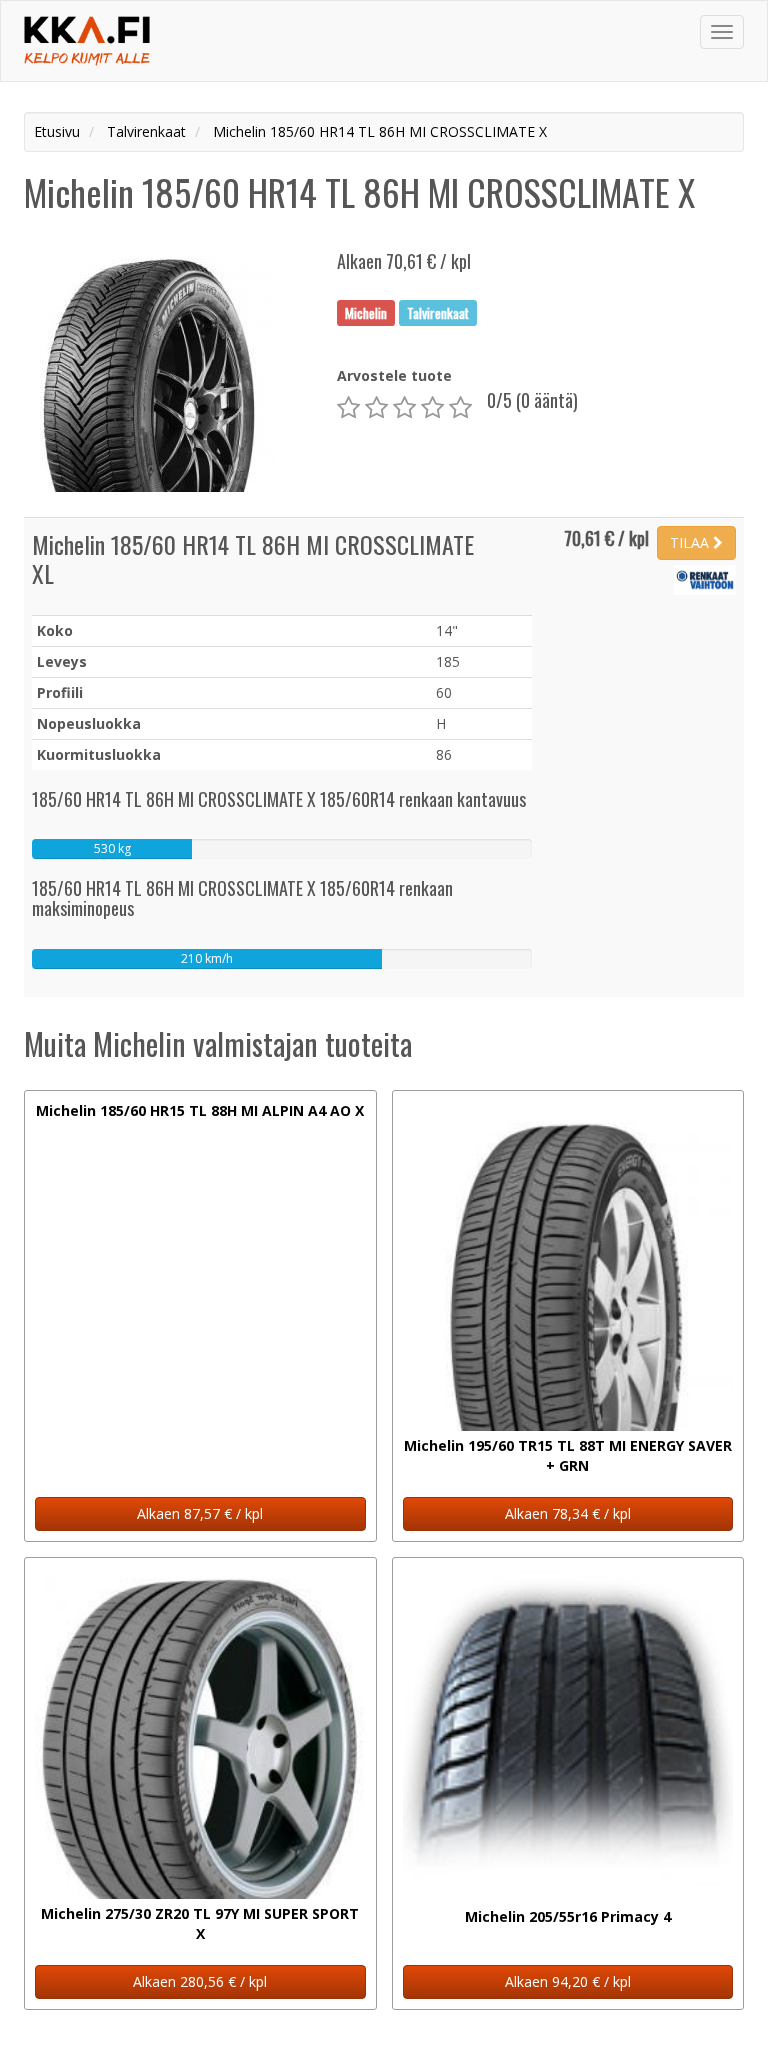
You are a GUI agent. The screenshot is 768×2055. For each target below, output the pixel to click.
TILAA (691, 542)
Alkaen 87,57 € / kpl (200, 1513)
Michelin (366, 312)
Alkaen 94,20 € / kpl (568, 1981)
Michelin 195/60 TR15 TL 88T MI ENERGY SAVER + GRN (568, 1455)
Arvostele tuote (394, 375)
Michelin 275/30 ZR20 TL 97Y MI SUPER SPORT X (200, 1923)
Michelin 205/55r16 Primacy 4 (568, 1916)
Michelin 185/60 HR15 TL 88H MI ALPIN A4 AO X (200, 1110)
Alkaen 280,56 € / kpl (200, 1981)
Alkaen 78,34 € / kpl (568, 1513)
